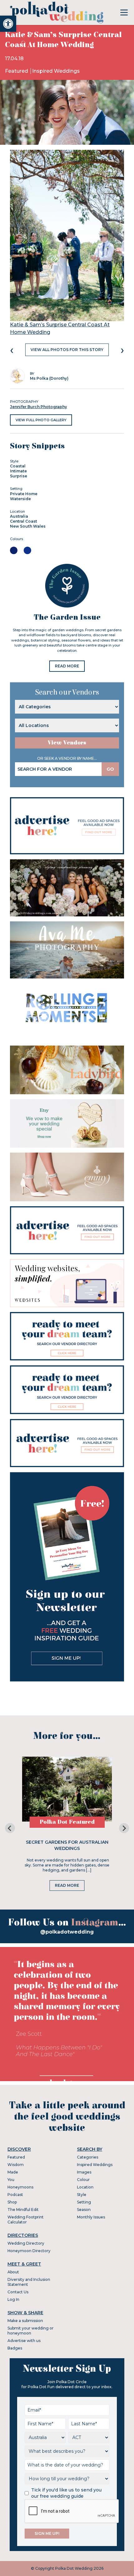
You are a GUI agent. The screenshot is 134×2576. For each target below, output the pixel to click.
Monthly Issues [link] (91, 2217)
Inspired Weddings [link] (56, 71)
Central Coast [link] (24, 521)
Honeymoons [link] (20, 2187)
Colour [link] (83, 2180)
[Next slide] (124, 1828)
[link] (8, 24)
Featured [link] (17, 71)
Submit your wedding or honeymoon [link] (31, 2331)
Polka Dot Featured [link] (67, 1822)
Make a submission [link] (25, 2321)
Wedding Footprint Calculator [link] (26, 2220)
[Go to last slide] (10, 1828)
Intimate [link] (18, 471)
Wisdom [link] (16, 2165)
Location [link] (85, 2187)
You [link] (11, 2180)
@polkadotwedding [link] (67, 1932)
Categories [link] (88, 2157)
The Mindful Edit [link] (23, 2210)
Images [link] (84, 2172)
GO (110, 769)
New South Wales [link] (28, 526)
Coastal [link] (18, 466)
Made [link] (13, 2172)
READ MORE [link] (67, 666)
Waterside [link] (20, 499)
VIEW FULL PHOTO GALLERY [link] (41, 420)
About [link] (13, 2272)
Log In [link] (13, 2299)
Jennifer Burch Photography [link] (38, 407)
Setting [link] (84, 2202)
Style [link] (82, 2195)
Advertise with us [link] (24, 2341)
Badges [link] (15, 2348)
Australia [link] (19, 516)
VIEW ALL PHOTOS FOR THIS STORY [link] (67, 350)
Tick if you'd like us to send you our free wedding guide (66, 2493)
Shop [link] (12, 2202)
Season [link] (84, 2210)
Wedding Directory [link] (26, 2243)
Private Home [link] (24, 494)
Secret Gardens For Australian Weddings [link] (67, 1845)
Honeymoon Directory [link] (29, 2251)
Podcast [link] (15, 2195)
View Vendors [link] (67, 743)
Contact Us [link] (18, 2292)
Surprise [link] (19, 476)
